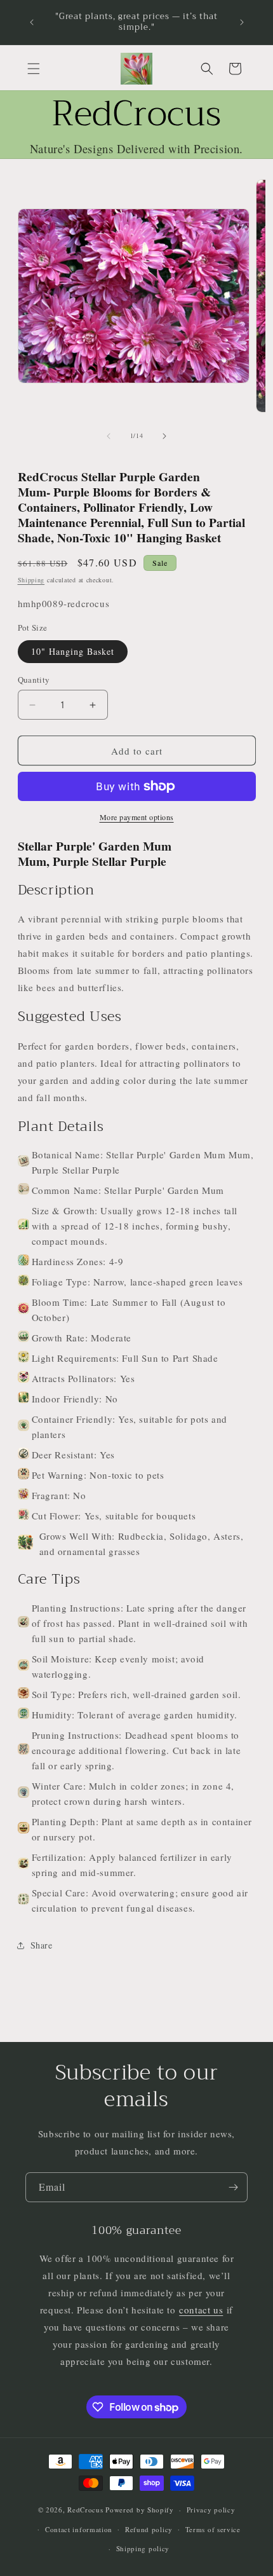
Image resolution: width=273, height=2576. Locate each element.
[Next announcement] (242, 22)
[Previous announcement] (32, 22)
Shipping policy (143, 2548)
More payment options (137, 817)
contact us (201, 2310)
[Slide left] (109, 436)
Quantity (34, 680)
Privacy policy (211, 2510)
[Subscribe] (233, 2187)
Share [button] (42, 1945)
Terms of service (213, 2529)
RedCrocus (85, 2510)
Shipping (31, 580)
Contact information (79, 2529)
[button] (34, 69)
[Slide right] (164, 436)
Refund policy (149, 2529)
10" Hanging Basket (73, 651)
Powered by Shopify (140, 2510)
